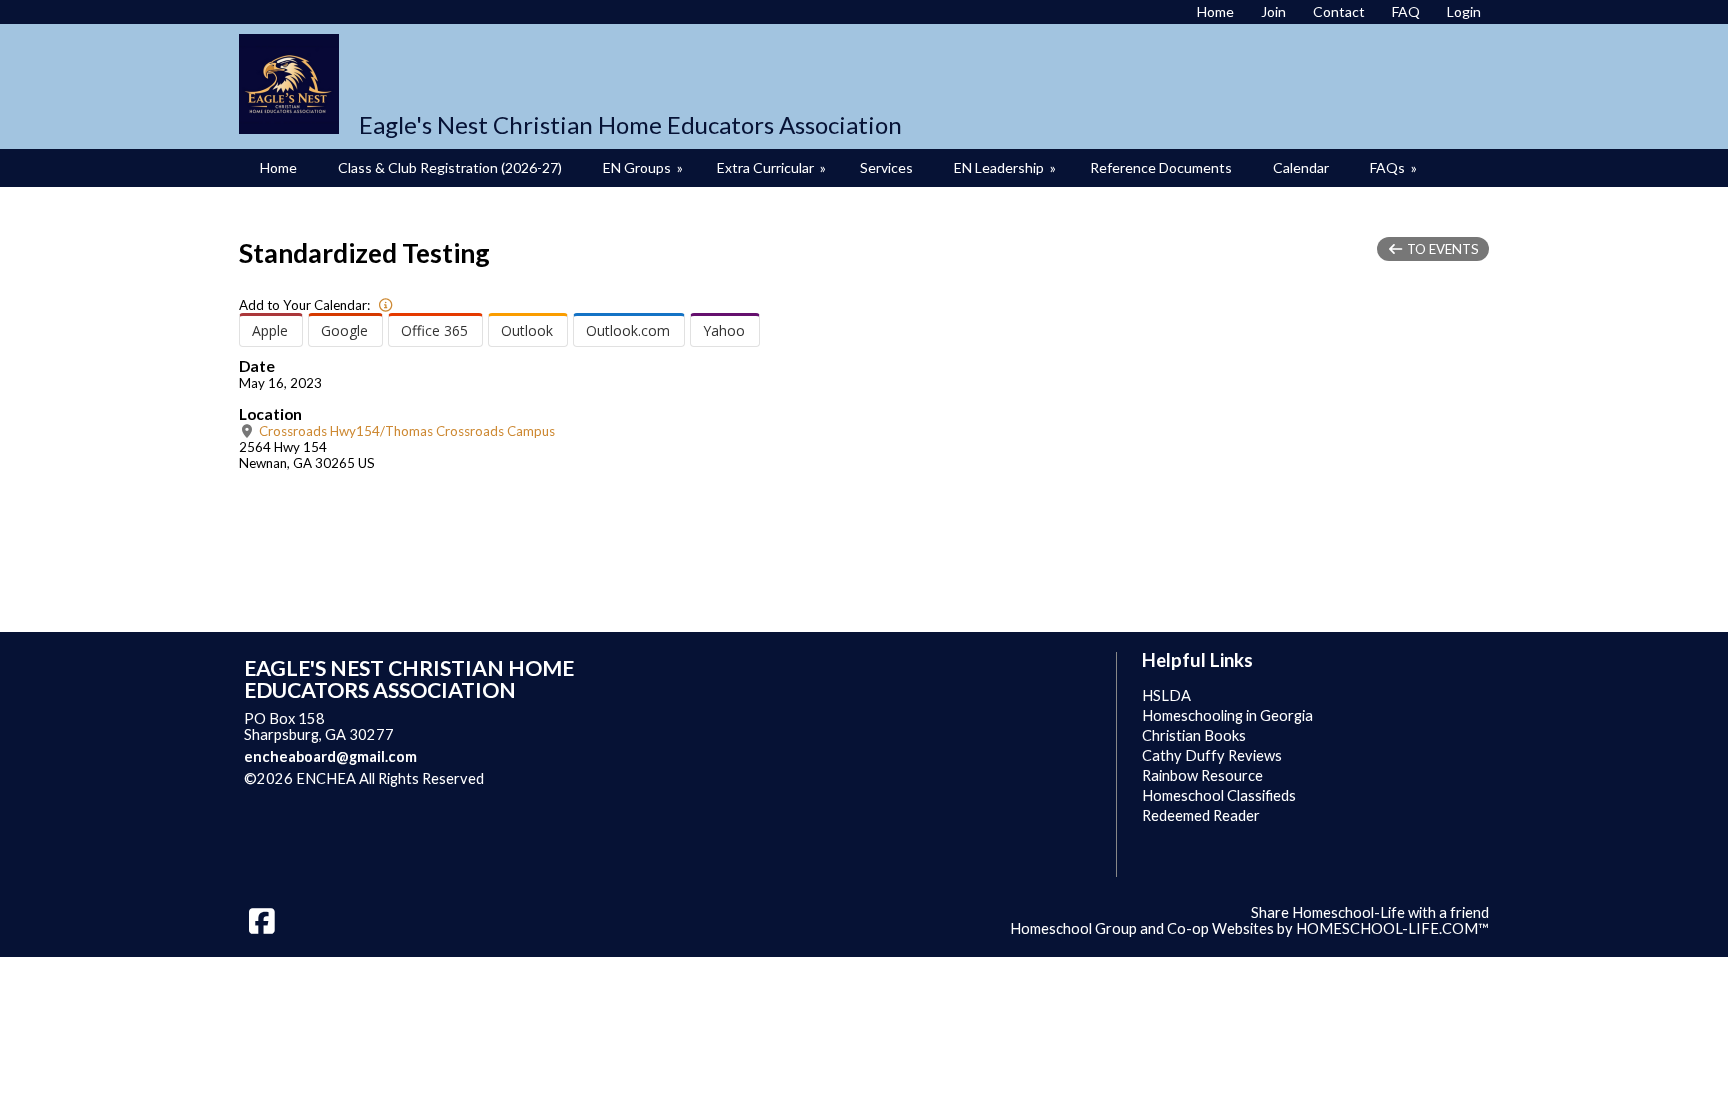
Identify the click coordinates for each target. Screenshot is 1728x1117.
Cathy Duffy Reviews (1212, 755)
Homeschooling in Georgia (1227, 715)
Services (886, 167)
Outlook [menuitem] (527, 330)
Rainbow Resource (1202, 775)
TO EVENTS (1441, 249)
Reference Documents (1161, 167)
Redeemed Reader (1201, 815)
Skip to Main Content (571, 778)
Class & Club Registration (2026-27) (450, 167)
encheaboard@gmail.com (330, 756)
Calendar (1301, 167)
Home (278, 167)
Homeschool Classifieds (1219, 795)
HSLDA (1166, 695)
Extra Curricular (773, 167)
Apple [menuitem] (270, 330)
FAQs (1395, 167)
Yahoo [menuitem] (724, 330)
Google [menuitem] (344, 330)
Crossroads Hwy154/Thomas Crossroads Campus (405, 431)
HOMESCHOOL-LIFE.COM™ (1392, 928)
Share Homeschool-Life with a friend (1370, 912)
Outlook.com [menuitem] (628, 330)
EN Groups (644, 167)
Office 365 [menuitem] (434, 330)
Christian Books (1194, 735)
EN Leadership (1006, 167)
